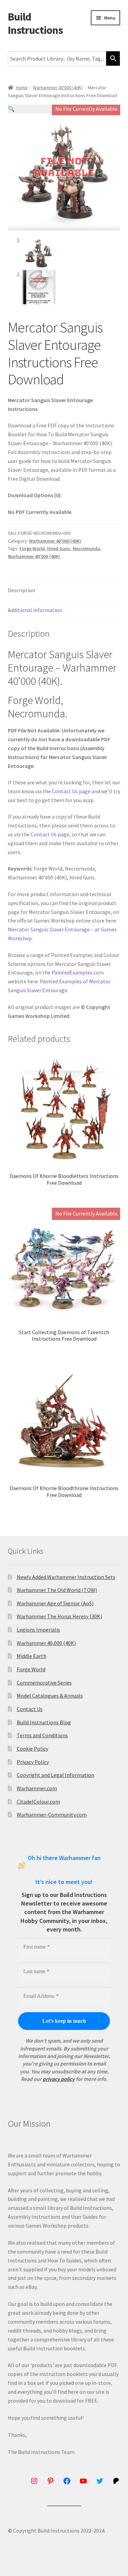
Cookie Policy (32, 1749)
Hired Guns (59, 548)
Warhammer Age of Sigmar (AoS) (55, 1603)
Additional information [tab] (35, 610)
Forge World (32, 548)
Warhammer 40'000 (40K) (58, 88)
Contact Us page (71, 791)
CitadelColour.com (38, 1802)
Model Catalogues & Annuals (50, 1696)
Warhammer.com (37, 1788)
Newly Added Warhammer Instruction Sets (66, 1577)
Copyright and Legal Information (55, 1775)
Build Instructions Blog (44, 1722)
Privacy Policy (33, 1762)
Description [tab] (22, 590)
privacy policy (59, 2079)
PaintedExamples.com (78, 972)
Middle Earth (32, 1656)
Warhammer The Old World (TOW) (57, 1590)
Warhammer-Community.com (52, 1815)
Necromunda (86, 548)
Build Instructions (35, 23)
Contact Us (30, 1709)
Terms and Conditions (42, 1735)
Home (22, 88)
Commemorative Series (44, 1683)
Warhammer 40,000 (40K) (46, 1643)
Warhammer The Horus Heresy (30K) (59, 1616)
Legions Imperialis (38, 1630)
